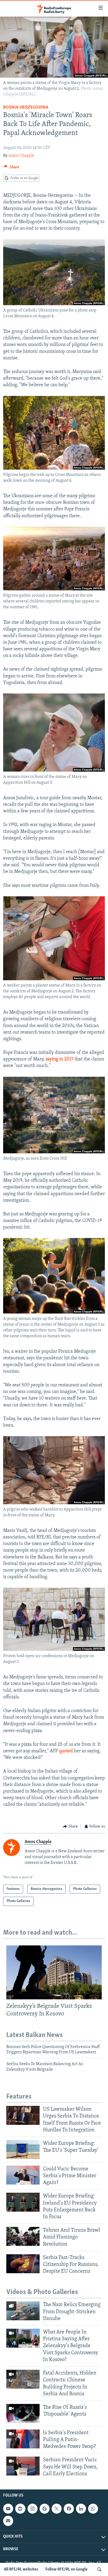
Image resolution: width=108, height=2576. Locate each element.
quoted (66, 1751)
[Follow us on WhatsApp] (93, 2509)
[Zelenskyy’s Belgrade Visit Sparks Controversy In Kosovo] (54, 1972)
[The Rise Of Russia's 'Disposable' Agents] (23, 2413)
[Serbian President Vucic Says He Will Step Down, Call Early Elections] (23, 2466)
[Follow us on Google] (45, 2509)
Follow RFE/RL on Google (66, 2569)
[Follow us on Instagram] (33, 2509)
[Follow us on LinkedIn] (81, 2509)
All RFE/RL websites (21, 2569)
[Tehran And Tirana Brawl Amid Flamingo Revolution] (23, 2236)
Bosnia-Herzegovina (26, 108)
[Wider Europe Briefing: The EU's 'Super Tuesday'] (23, 2150)
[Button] (11, 168)
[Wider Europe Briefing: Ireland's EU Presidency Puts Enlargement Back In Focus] (23, 2202)
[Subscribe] (8, 2521)
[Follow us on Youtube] (8, 2509)
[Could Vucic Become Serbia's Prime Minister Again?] (23, 2175)
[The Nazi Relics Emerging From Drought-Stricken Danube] (23, 2311)
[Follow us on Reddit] (20, 2509)
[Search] (99, 2569)
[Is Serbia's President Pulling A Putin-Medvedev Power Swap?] (23, 2439)
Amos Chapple (21, 156)
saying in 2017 (60, 1059)
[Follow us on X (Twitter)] (57, 2509)
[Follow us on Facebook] (69, 2509)
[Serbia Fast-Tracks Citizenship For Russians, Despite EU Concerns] (23, 2264)
